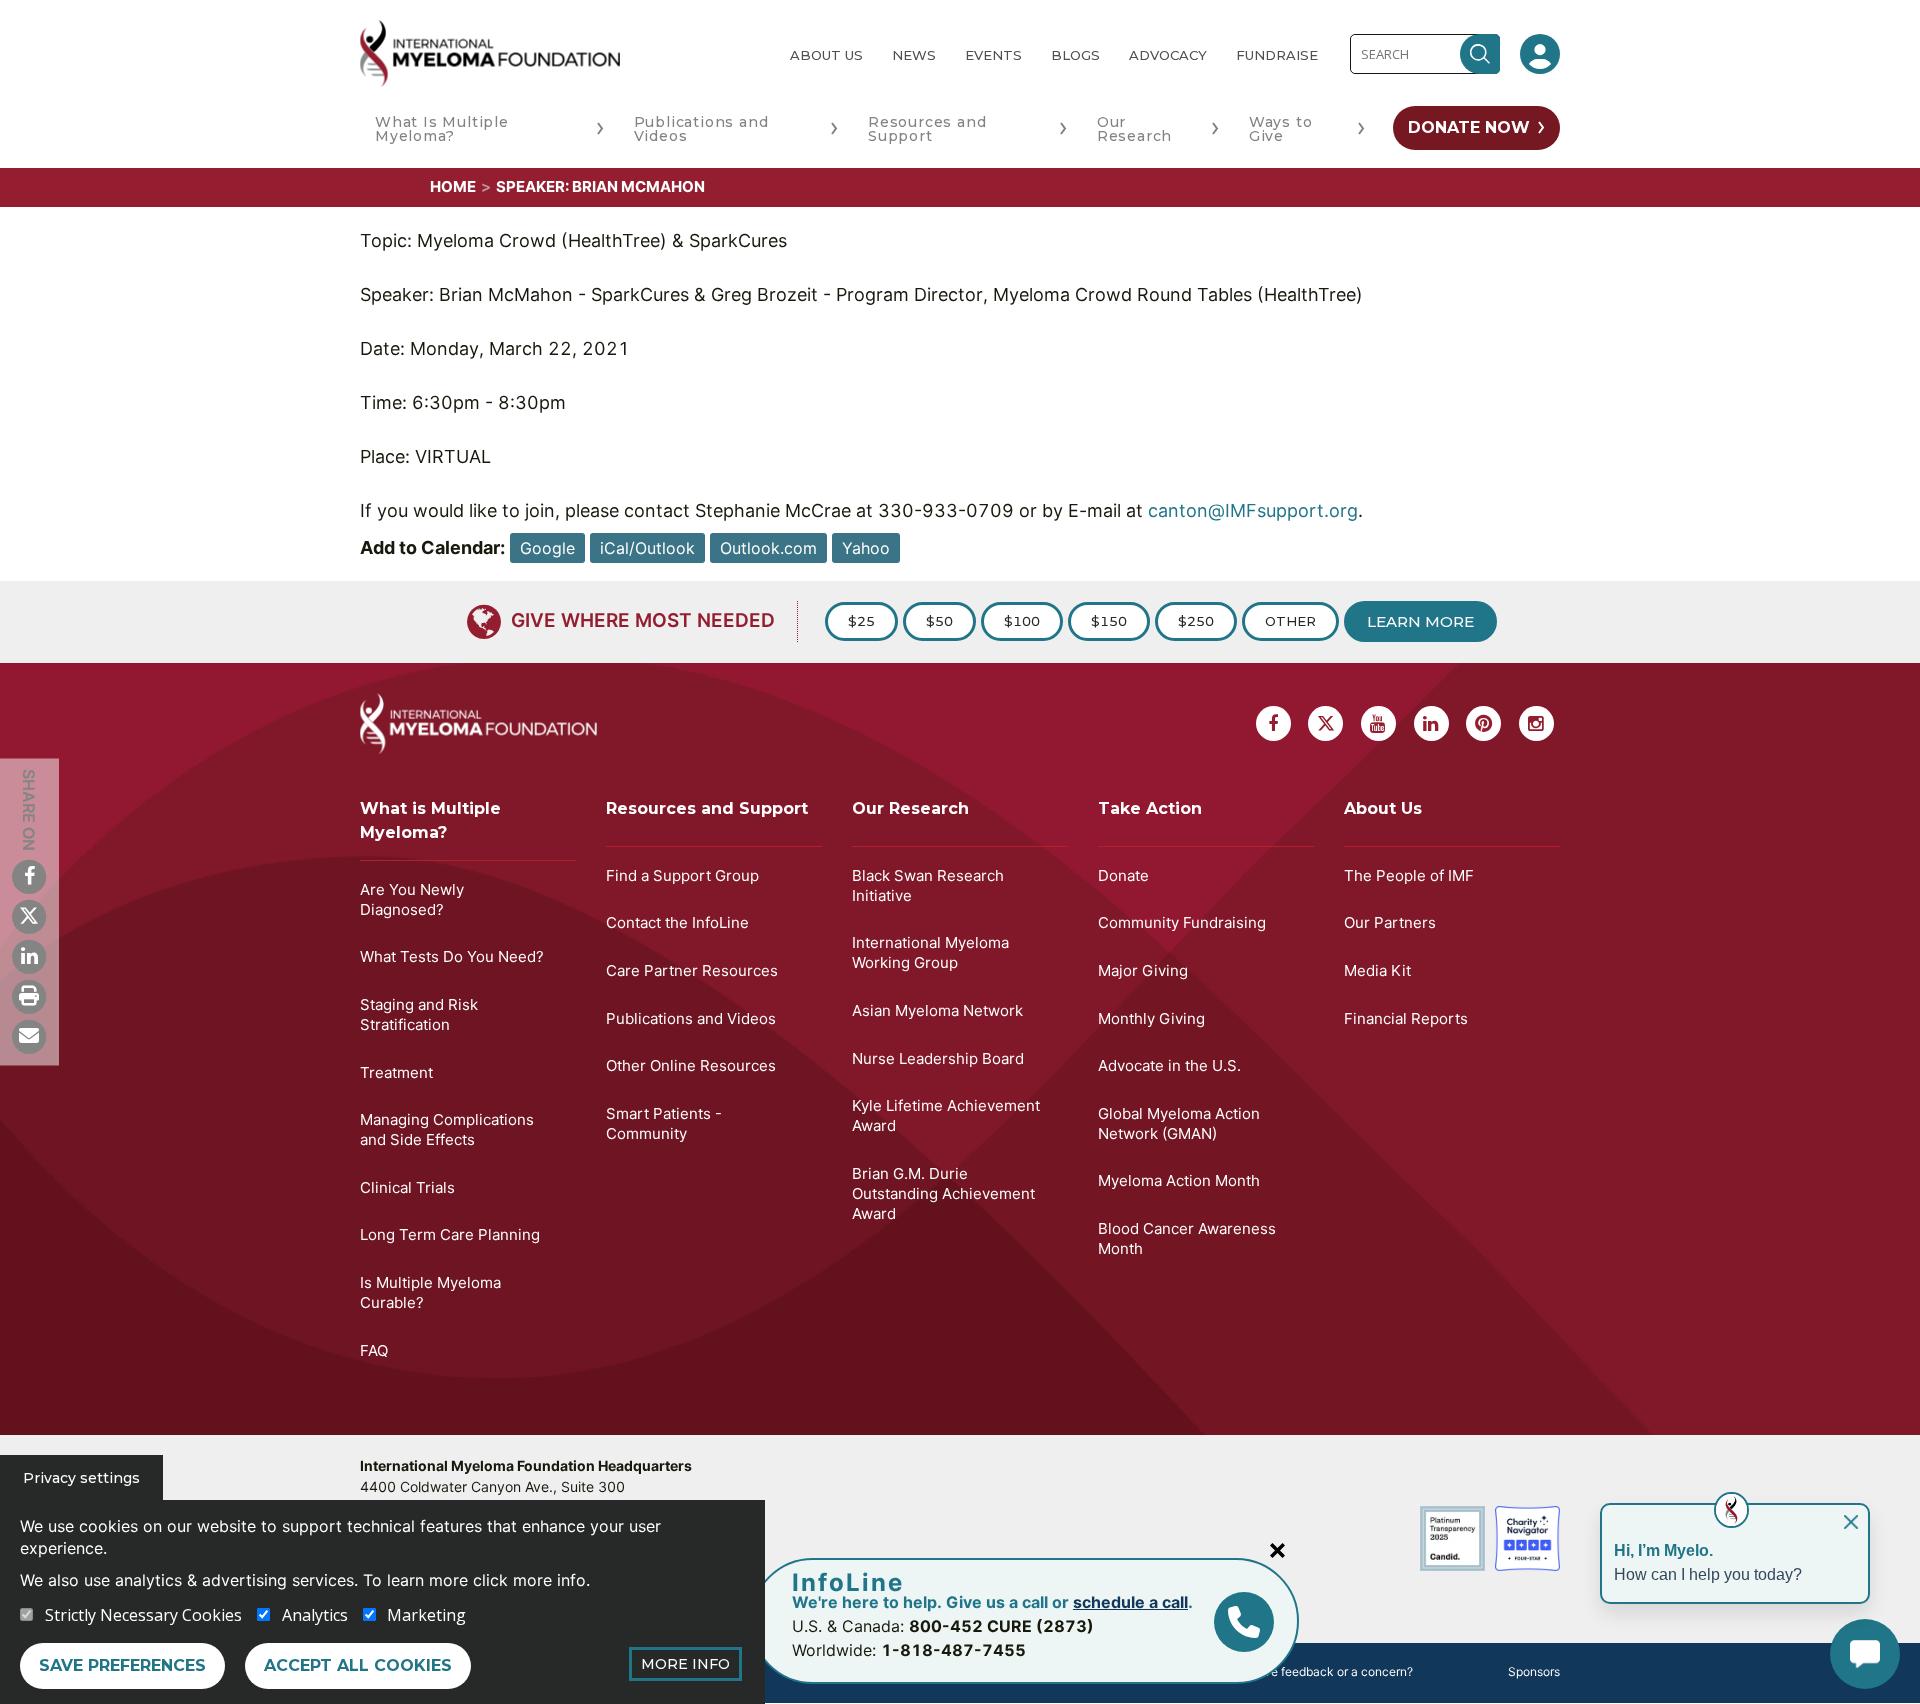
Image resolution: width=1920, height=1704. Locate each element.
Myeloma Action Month (1179, 1180)
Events (993, 55)
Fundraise (1277, 55)
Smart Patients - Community (664, 1123)
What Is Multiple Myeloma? (442, 129)
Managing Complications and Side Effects (447, 1129)
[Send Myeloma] (29, 1036)
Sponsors (1534, 1671)
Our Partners (1390, 922)
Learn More (1420, 621)
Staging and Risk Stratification (419, 1014)
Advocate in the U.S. (1169, 1065)
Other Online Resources (691, 1065)
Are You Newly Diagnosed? (412, 899)
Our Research (1134, 129)
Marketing (426, 1615)
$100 (1022, 621)
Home (453, 186)
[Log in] (1540, 54)
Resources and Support (927, 129)
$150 (1109, 621)
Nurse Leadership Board (938, 1058)
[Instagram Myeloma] (1536, 723)
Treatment (396, 1072)
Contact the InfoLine (677, 922)
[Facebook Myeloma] (29, 876)
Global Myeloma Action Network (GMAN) (1179, 1123)
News (914, 55)
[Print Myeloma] (29, 996)
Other (1290, 621)
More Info (685, 1664)
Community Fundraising (1182, 922)
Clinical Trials (407, 1187)
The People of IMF (1409, 875)
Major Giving (1143, 970)
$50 (939, 621)
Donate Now (1469, 127)
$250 (1196, 621)
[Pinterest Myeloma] (1483, 723)
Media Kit (1377, 970)
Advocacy (1168, 55)
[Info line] (1244, 1622)
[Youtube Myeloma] (1378, 723)
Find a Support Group (682, 875)
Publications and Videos (701, 129)
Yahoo (866, 548)
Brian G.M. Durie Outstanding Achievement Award (943, 1193)
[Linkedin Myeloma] (29, 956)
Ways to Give (1281, 129)
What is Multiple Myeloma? (430, 820)
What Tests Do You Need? (452, 956)
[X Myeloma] (29, 916)
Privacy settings (81, 1478)
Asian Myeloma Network (937, 1010)
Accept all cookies (358, 1665)
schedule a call (1130, 1602)
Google (547, 548)
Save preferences (122, 1665)
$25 (861, 621)
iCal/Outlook (647, 548)
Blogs (1075, 55)
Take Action (1150, 808)
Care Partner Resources (692, 970)
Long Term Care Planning (450, 1234)
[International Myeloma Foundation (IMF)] (559, 53)
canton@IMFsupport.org (1253, 510)
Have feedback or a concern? (1330, 1671)
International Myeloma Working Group (930, 952)
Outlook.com (768, 548)
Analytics (315, 1615)
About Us (826, 55)
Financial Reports (1406, 1018)
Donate (1123, 875)
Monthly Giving (1151, 1018)
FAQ (374, 1350)
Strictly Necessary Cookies (143, 1615)
